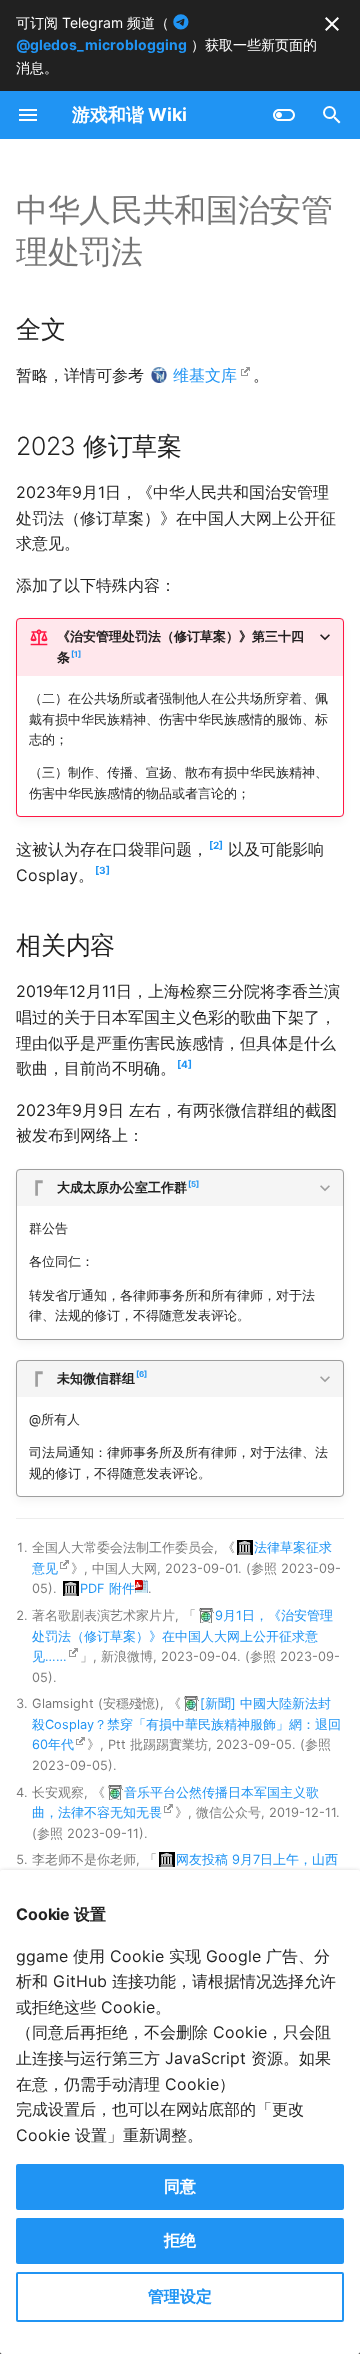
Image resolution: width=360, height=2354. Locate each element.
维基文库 (205, 375)
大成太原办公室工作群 (126, 1187)
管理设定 (180, 2296)
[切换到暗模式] (284, 115)
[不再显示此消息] (332, 24)
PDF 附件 (107, 1588)
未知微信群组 (100, 1377)
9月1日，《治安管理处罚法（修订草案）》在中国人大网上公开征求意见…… (182, 1636)
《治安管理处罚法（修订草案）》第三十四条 (180, 646)
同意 (180, 2186)
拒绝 (180, 2240)
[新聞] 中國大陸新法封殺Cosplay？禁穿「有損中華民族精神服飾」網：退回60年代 (186, 1724)
